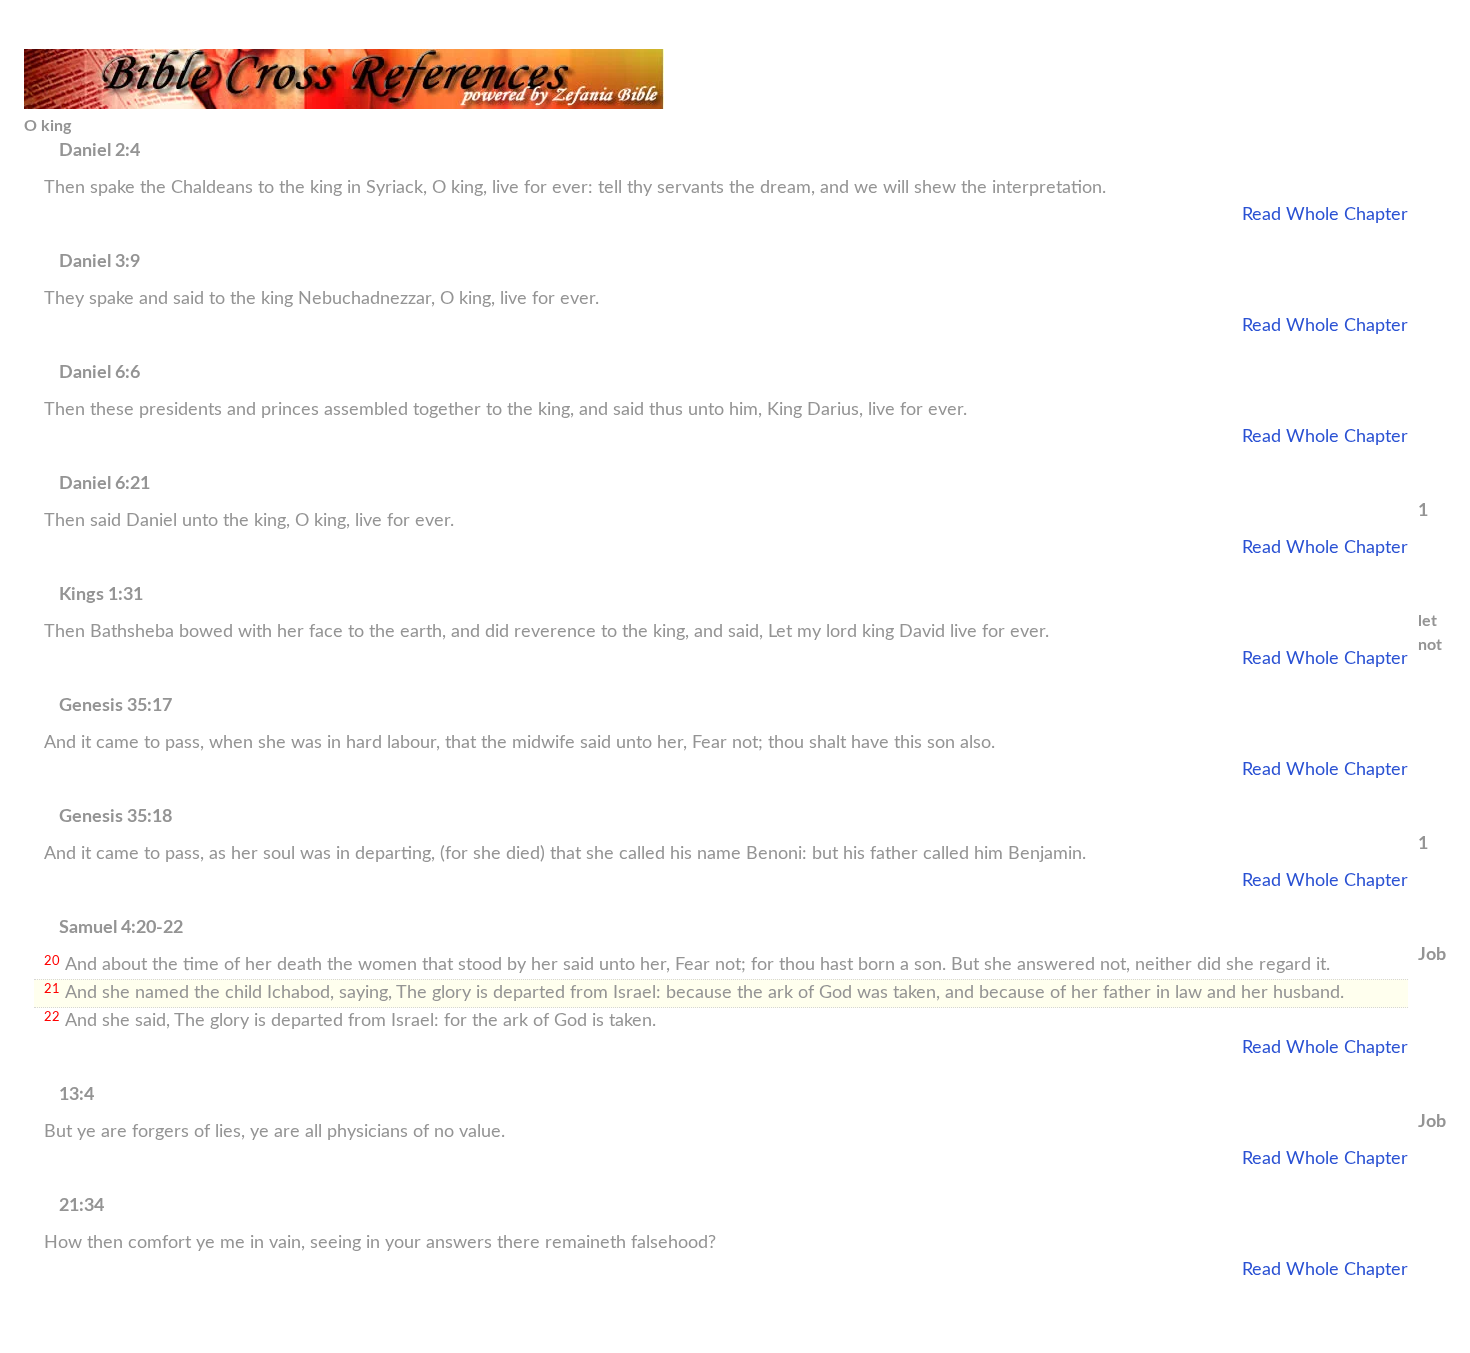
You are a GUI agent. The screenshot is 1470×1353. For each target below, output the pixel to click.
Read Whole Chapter (1325, 215)
